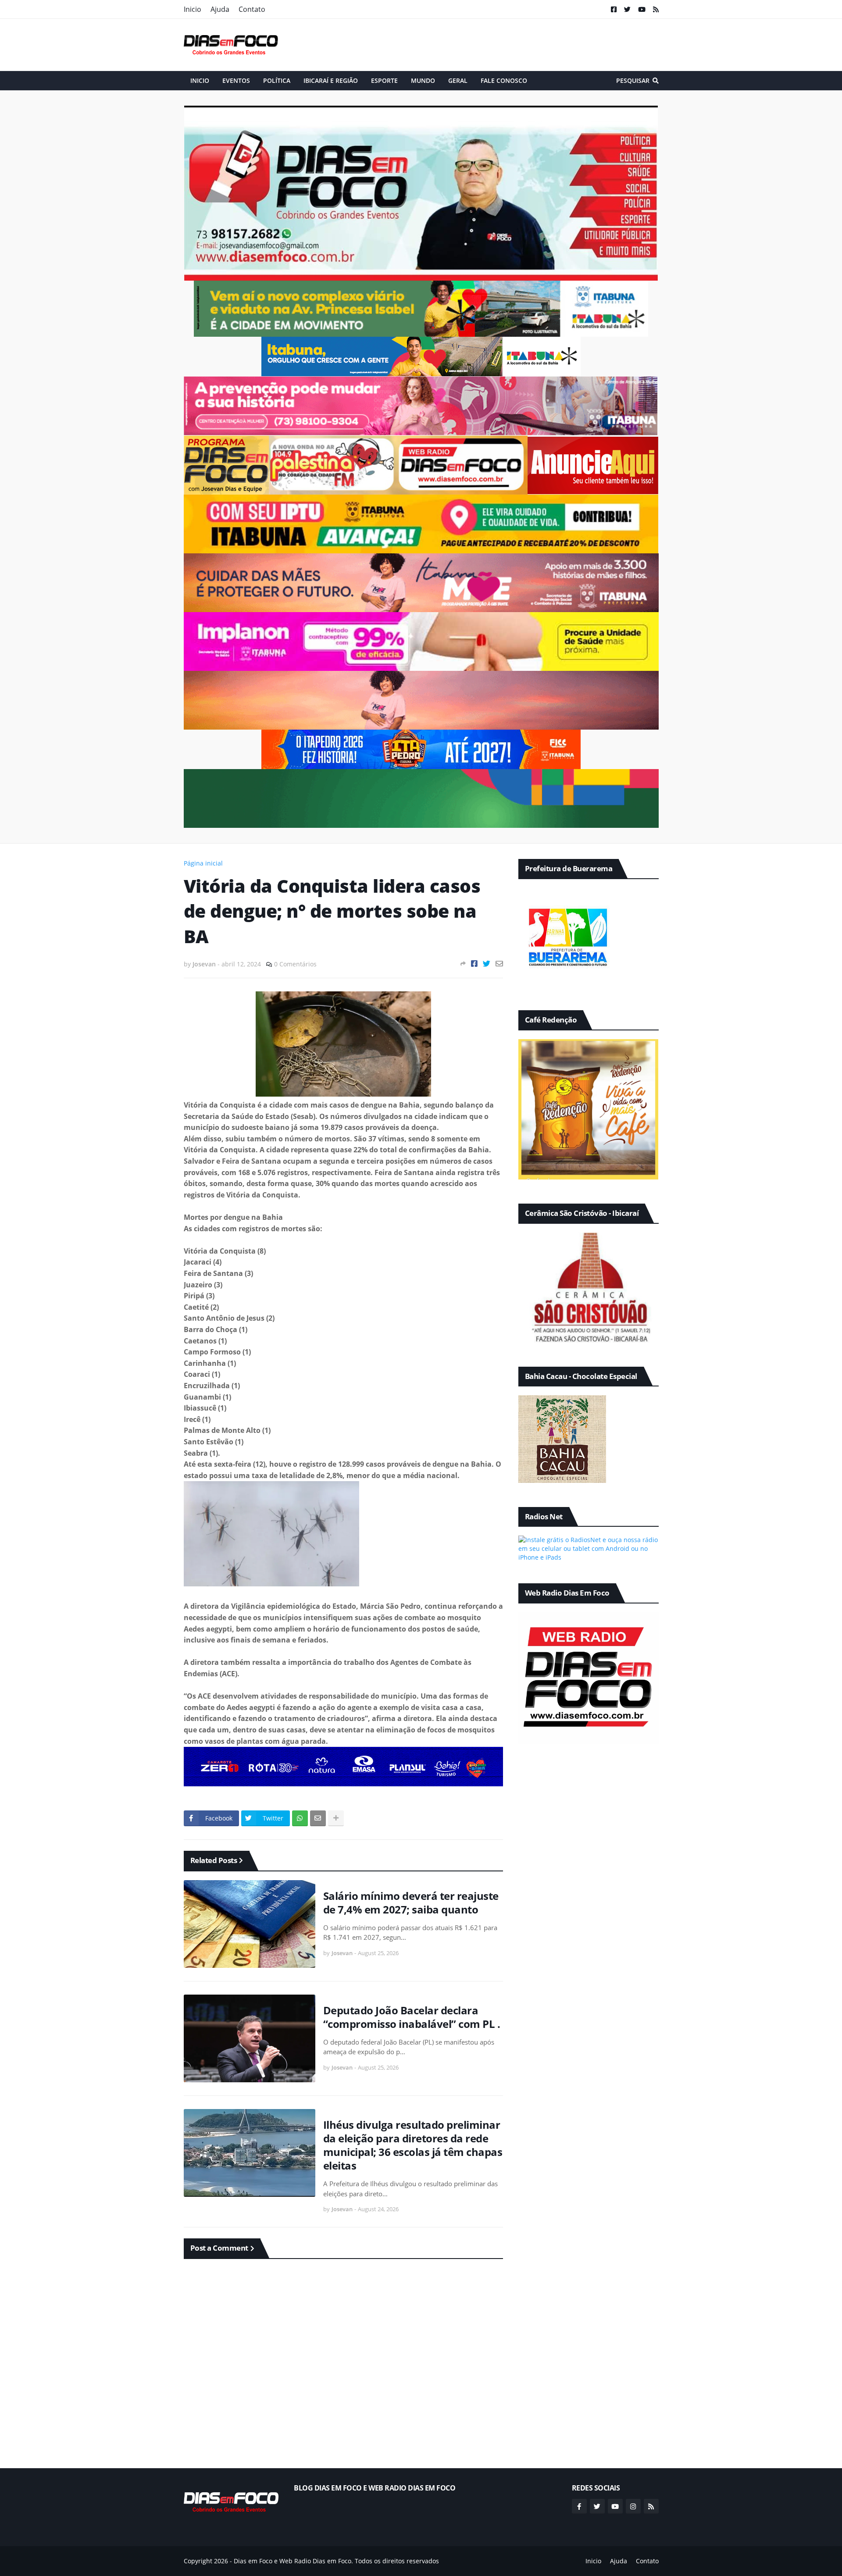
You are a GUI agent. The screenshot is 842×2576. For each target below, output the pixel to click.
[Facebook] (474, 964)
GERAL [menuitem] (458, 80)
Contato (252, 9)
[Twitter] (487, 964)
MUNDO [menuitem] (423, 80)
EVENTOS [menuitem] (236, 80)
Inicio (193, 9)
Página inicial (203, 863)
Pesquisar (633, 80)
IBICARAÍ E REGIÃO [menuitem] (331, 80)
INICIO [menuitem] (200, 80)
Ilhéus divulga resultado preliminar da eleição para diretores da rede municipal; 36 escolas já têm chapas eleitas (413, 2145)
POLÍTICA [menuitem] (277, 80)
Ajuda (220, 9)
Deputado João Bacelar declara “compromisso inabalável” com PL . (412, 2017)
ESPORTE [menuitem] (384, 80)
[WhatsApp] (300, 1818)
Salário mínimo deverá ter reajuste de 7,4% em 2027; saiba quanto (411, 1903)
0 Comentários (295, 964)
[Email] (499, 964)
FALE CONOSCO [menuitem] (504, 80)
